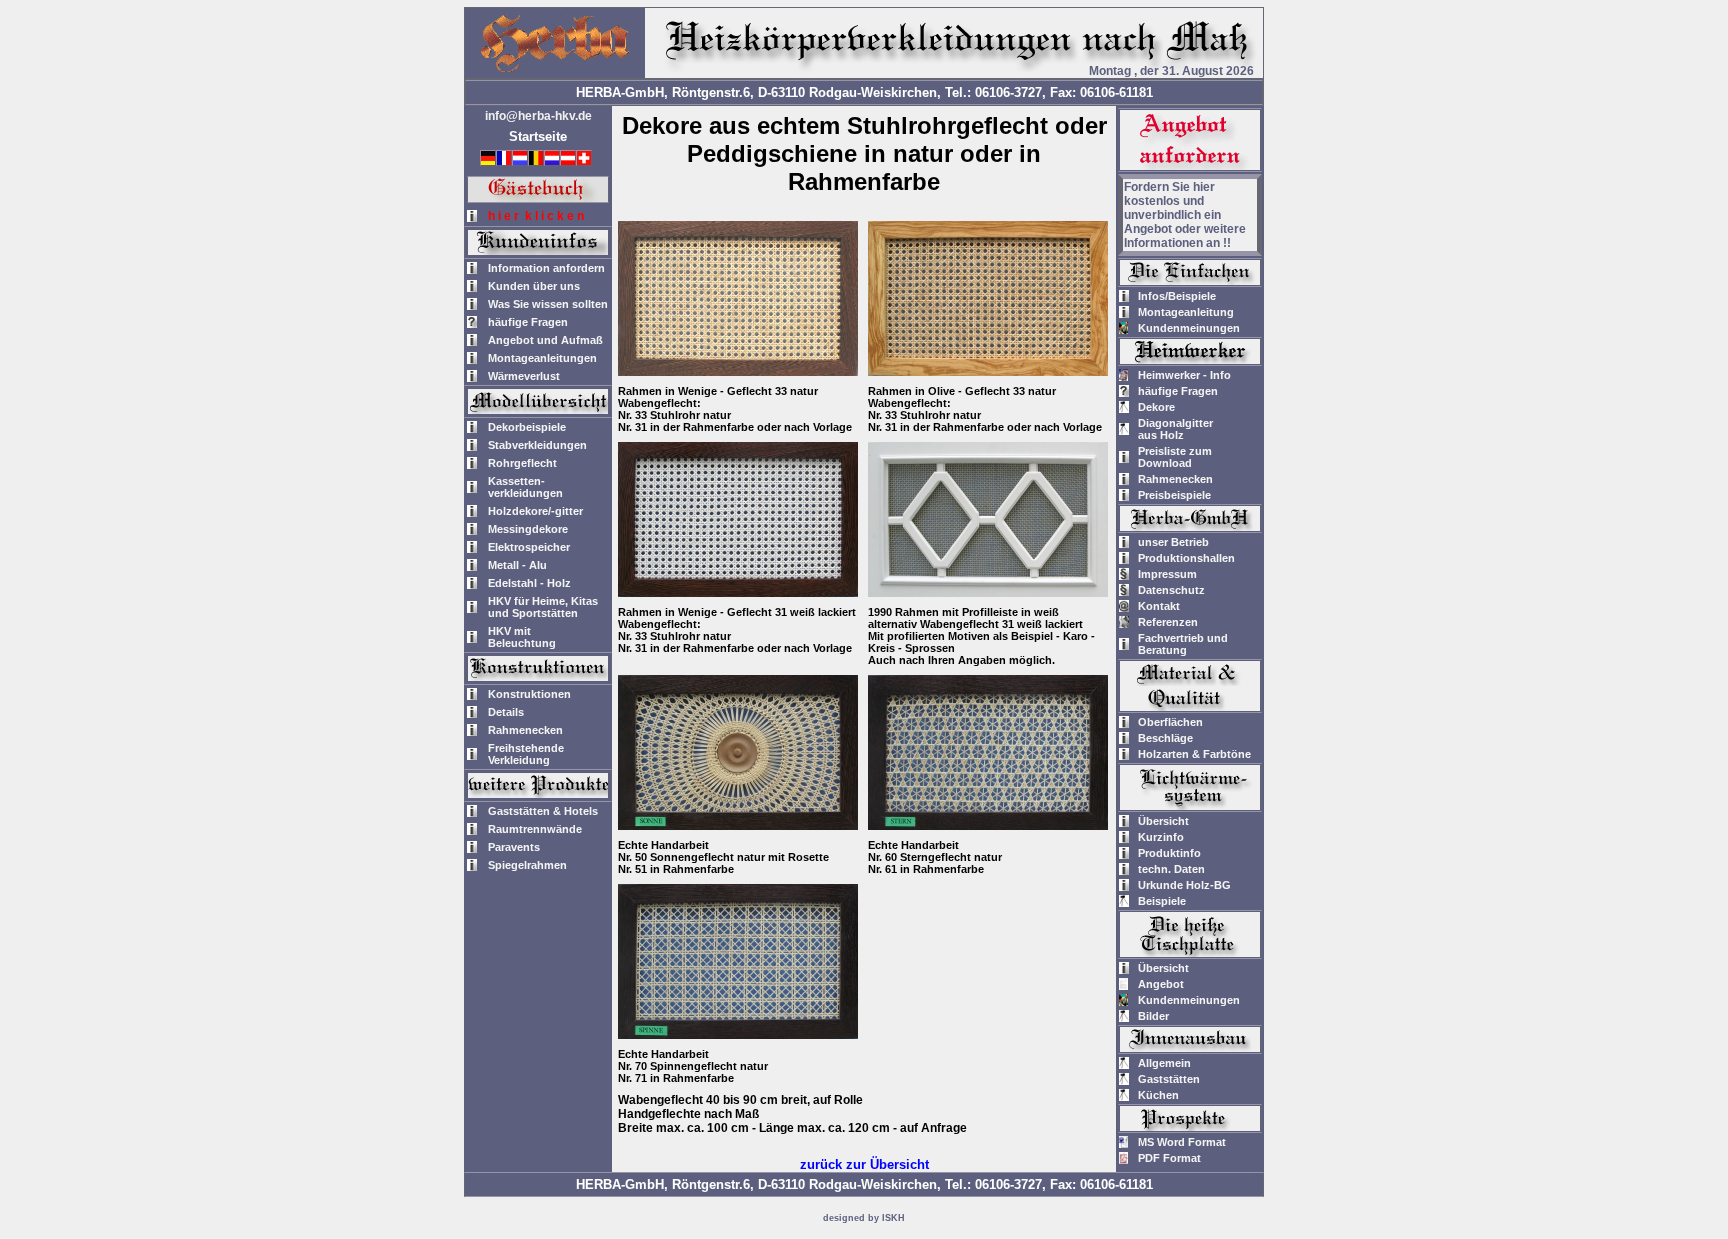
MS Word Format (1182, 1142)
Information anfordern (546, 268)
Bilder (1153, 1016)
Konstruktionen (529, 694)
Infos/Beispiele (1177, 296)
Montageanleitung (1186, 312)
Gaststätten (1169, 1079)
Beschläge (1165, 738)
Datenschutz (1171, 590)
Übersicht (1163, 821)
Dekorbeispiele (527, 427)
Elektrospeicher (529, 547)
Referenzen (1168, 622)
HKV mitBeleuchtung (522, 637)
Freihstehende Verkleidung (526, 754)
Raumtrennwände (535, 829)
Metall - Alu (517, 565)
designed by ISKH (864, 1218)
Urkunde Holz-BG (1184, 885)
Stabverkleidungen (537, 445)
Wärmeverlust (524, 376)
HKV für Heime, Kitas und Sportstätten (543, 607)
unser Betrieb (1173, 542)
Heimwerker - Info (1184, 375)
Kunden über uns (534, 286)
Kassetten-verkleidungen (525, 487)
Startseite (538, 136)
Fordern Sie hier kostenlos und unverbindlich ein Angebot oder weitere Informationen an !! (1185, 215)
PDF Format (1169, 1158)
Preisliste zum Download (1175, 457)
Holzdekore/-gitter (535, 511)
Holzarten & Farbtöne (1194, 754)
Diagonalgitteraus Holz (1175, 429)
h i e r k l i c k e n (536, 216)
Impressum (1167, 574)
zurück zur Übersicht (864, 1164)
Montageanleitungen (542, 358)
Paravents (514, 847)
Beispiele (1162, 901)
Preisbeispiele (1174, 495)
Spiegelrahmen (527, 865)
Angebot (1161, 984)
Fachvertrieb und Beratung (1183, 644)
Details (506, 712)
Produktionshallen (1186, 558)
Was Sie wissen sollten (548, 304)
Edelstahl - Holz (529, 583)
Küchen (1158, 1095)
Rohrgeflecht (522, 463)
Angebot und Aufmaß (545, 340)
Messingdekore (528, 529)
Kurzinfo (1161, 837)
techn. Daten (1171, 869)
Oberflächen (1170, 722)
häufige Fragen (528, 322)
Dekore (1156, 407)
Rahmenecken (525, 730)
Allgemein (1164, 1063)
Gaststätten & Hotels (543, 811)
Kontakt (1159, 606)
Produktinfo (1169, 853)
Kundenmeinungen (1189, 328)
